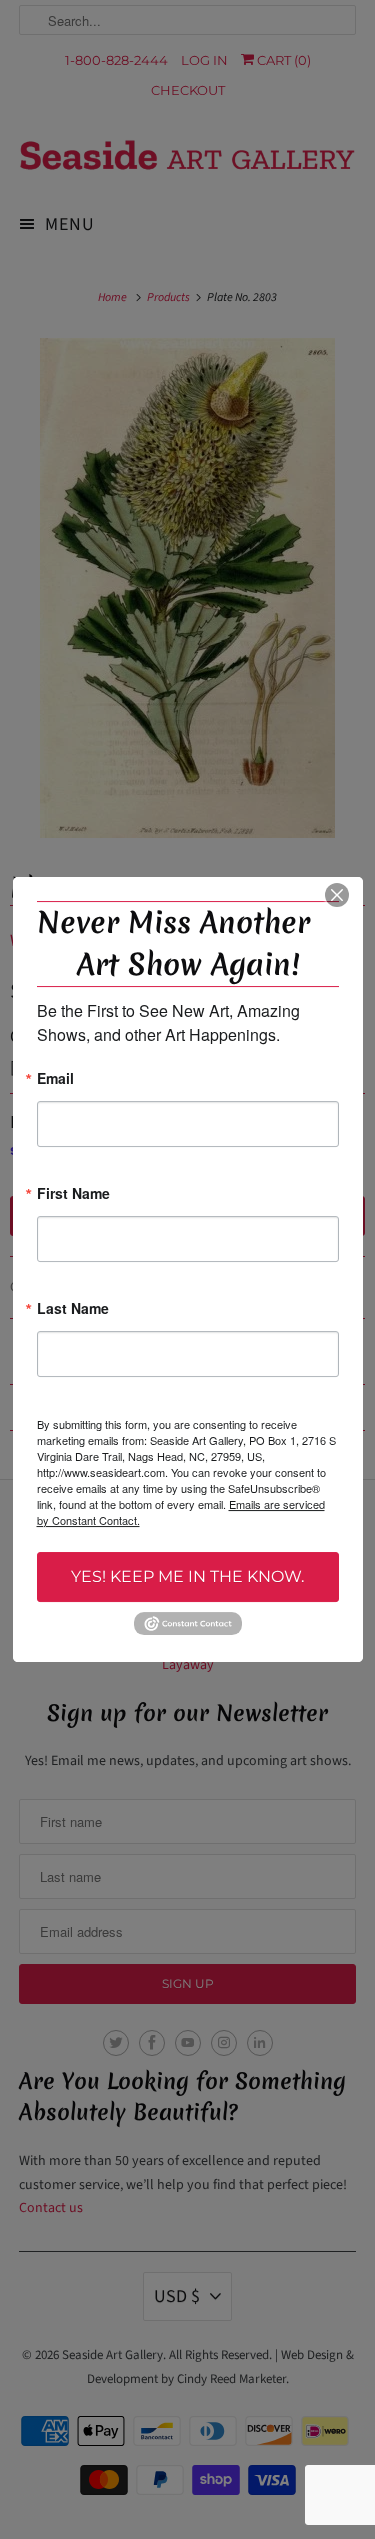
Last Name (73, 1309)
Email (55, 1079)
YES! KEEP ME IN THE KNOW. (187, 1576)
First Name (73, 1194)
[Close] (337, 895)
